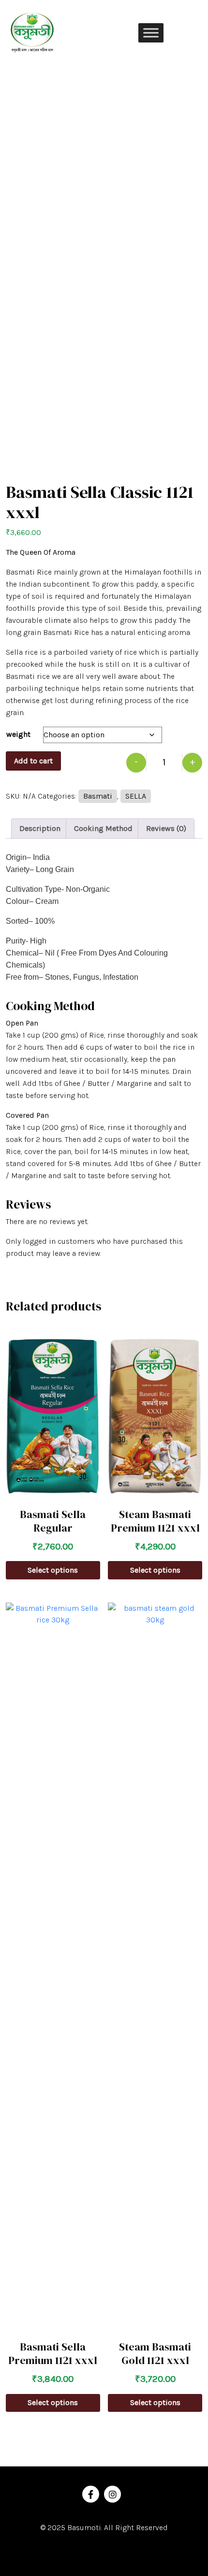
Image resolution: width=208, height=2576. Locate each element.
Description (40, 828)
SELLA (136, 796)
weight (18, 734)
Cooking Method (103, 828)
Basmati (98, 796)
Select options (53, 1570)
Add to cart (33, 761)
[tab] (40, 829)
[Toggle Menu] (151, 33)
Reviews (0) (166, 828)
